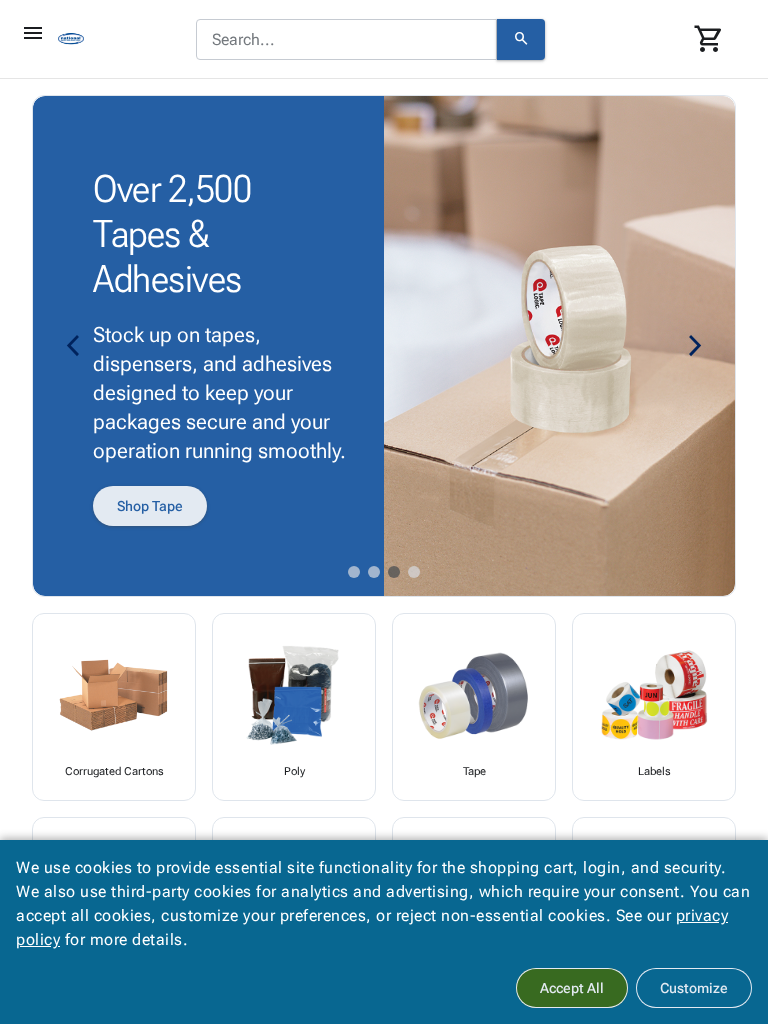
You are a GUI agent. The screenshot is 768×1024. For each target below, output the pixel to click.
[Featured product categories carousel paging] (354, 572)
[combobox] (346, 40)
